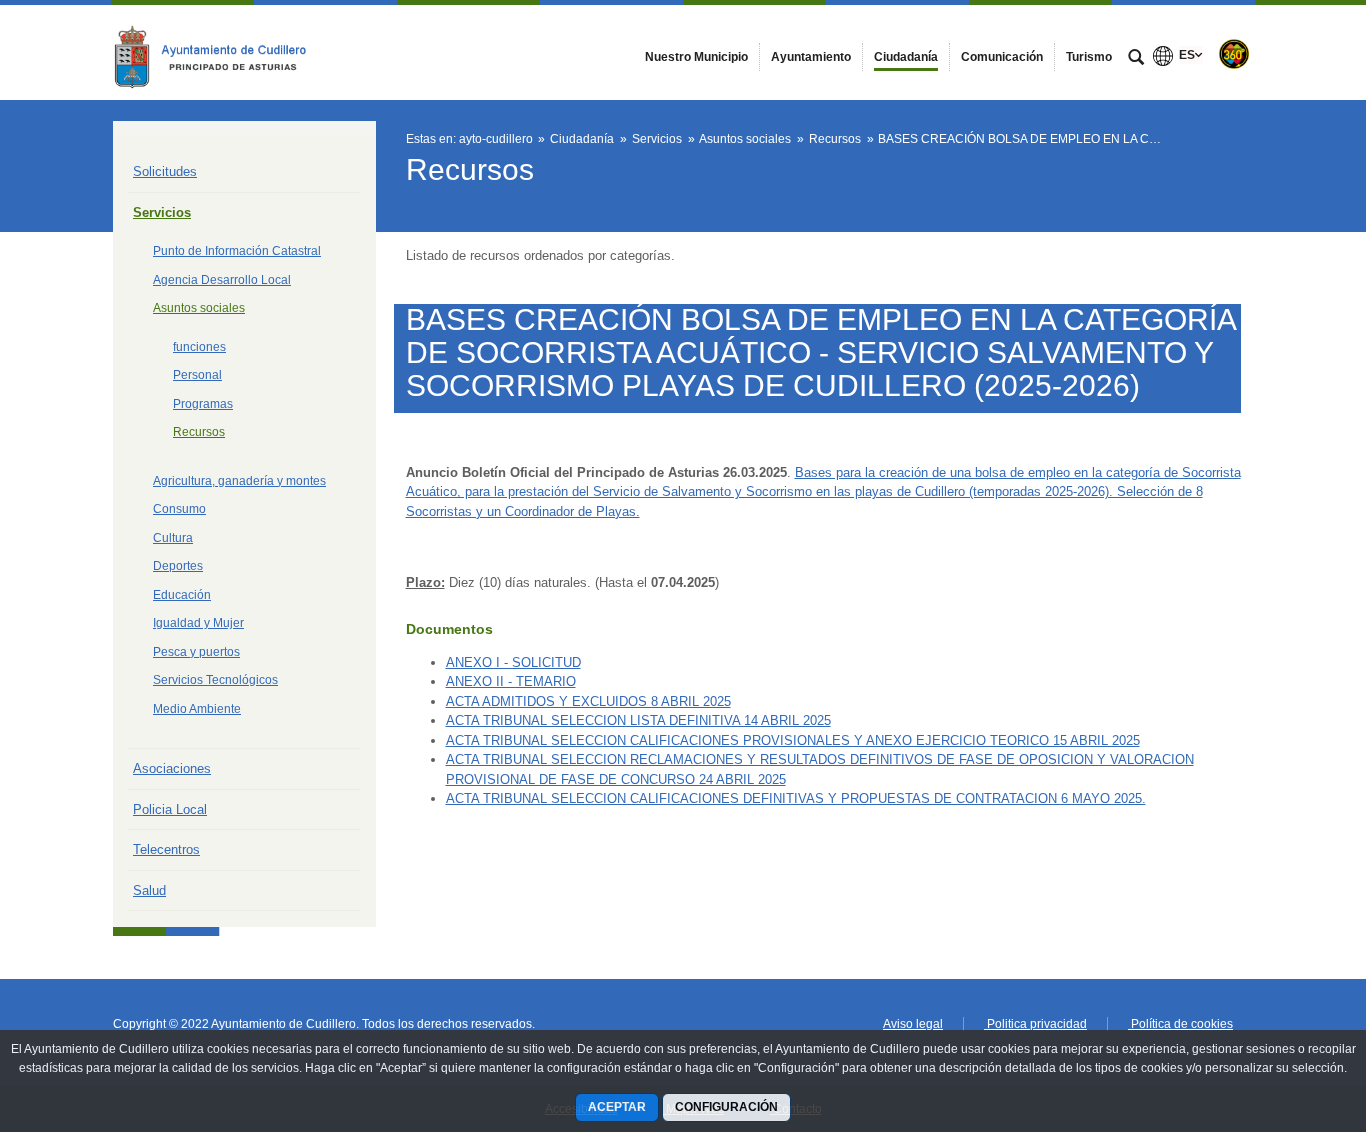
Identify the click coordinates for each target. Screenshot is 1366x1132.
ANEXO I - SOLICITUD (513, 662)
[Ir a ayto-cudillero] (223, 52)
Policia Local (170, 809)
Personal (197, 375)
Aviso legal (913, 1024)
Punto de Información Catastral (237, 251)
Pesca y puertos (196, 652)
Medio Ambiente (197, 709)
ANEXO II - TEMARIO (511, 681)
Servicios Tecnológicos (215, 680)
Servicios (162, 212)
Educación (182, 595)
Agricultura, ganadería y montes (239, 481)
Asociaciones (172, 768)
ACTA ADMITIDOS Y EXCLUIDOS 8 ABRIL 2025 (588, 701)
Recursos (199, 432)
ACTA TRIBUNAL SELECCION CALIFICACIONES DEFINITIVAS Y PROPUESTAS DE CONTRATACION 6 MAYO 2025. (796, 798)
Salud (149, 890)
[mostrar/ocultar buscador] (1136, 59)
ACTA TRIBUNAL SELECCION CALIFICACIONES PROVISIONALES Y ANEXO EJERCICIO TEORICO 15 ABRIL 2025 (793, 740)
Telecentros (166, 849)
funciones (199, 347)
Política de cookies (1180, 1024)
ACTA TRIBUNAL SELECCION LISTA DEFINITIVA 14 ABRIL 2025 (638, 720)
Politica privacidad (1035, 1024)
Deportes (178, 566)
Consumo (179, 509)
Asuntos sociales (199, 308)
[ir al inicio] (1286, 1012)
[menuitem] (696, 57)
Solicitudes (165, 171)
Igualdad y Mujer (198, 623)
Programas (203, 404)
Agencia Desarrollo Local (222, 280)
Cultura (173, 538)
